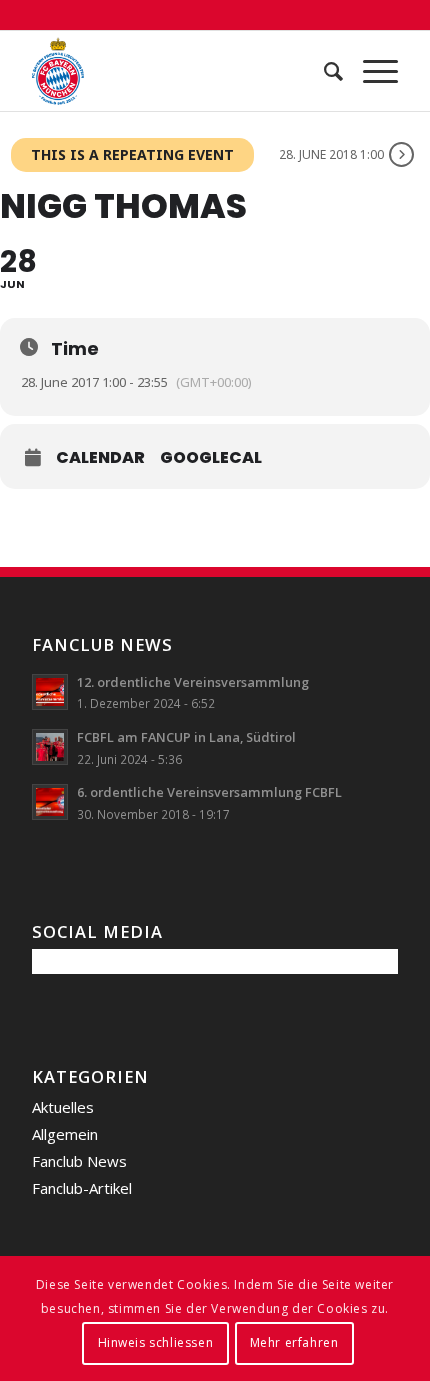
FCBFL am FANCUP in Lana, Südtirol (186, 737)
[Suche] (323, 71)
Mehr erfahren (294, 1342)
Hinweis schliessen (156, 1342)
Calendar (100, 458)
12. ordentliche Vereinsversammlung (193, 682)
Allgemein (65, 1134)
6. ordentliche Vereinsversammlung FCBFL (209, 792)
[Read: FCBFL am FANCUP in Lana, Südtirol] (50, 747)
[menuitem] (323, 71)
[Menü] (370, 71)
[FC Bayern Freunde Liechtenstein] (178, 71)
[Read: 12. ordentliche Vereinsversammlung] (50, 692)
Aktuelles (63, 1107)
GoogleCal (211, 458)
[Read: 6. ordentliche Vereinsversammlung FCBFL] (50, 802)
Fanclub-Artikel (82, 1188)
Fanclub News (79, 1161)
